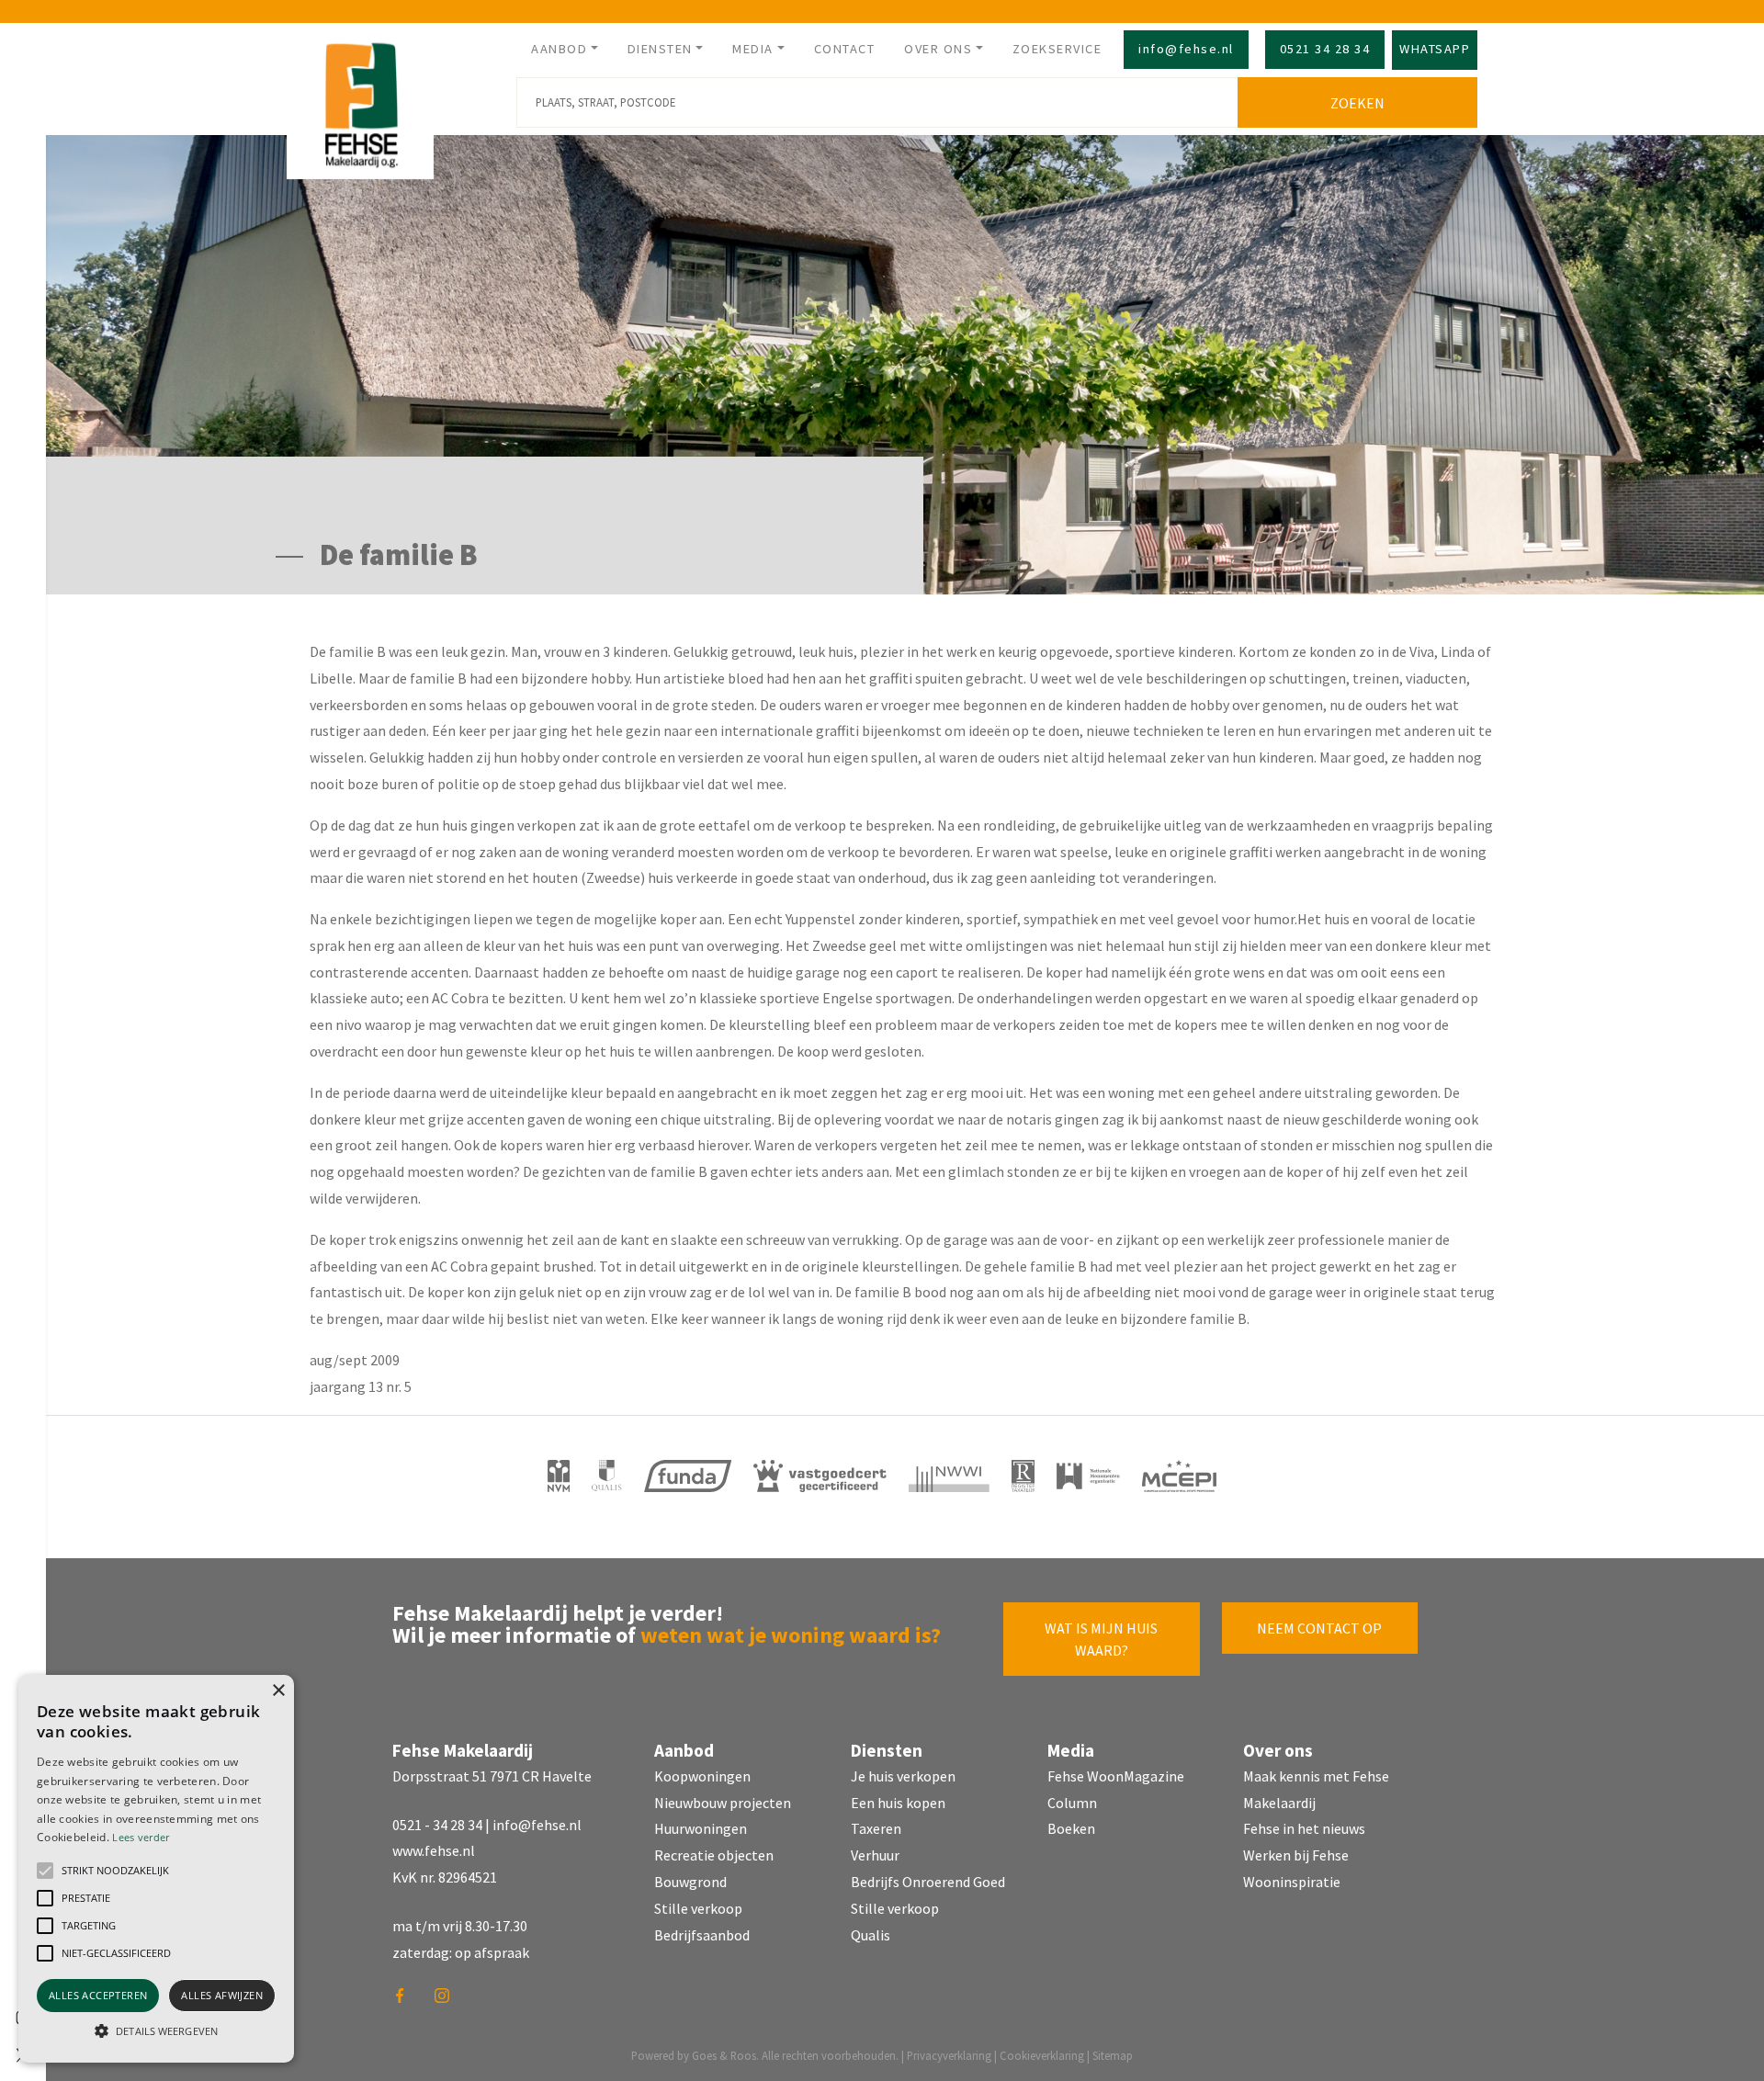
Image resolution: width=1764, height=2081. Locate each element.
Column (1072, 1803)
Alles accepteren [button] (98, 1995)
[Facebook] (406, 2002)
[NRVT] (1023, 1476)
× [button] (278, 1691)
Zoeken (1357, 103)
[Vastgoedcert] (820, 1476)
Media (753, 49)
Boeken (1071, 1828)
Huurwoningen (701, 1828)
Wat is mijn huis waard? (1101, 1639)
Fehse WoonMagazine (1116, 1776)
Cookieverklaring (1042, 2055)
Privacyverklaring (949, 2055)
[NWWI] (949, 1476)
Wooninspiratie (1292, 1882)
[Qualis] (607, 1476)
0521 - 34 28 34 (437, 1825)
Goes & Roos (724, 2055)
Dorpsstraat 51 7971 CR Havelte (492, 1776)
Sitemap (1113, 2055)
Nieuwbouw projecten (723, 1803)
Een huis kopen (898, 1803)
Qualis (871, 1935)
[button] (45, 1871)
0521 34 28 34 (1325, 49)
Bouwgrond (690, 1882)
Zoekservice (1057, 49)
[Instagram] (448, 2002)
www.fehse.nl (434, 1850)
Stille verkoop (698, 1908)
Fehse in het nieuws (1304, 1828)
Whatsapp (1435, 49)
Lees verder (141, 1837)
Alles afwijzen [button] (222, 1995)
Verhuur (875, 1855)
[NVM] (559, 1476)
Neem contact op (1319, 1628)
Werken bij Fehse (1296, 1855)
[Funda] (688, 1476)
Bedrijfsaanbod (702, 1935)
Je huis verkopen (903, 1776)
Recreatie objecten (714, 1855)
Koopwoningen (702, 1776)
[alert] (156, 1869)
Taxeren (876, 1828)
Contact (845, 49)
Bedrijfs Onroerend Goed (928, 1882)
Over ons (938, 49)
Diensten (660, 49)
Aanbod (559, 49)
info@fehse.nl (1186, 49)
